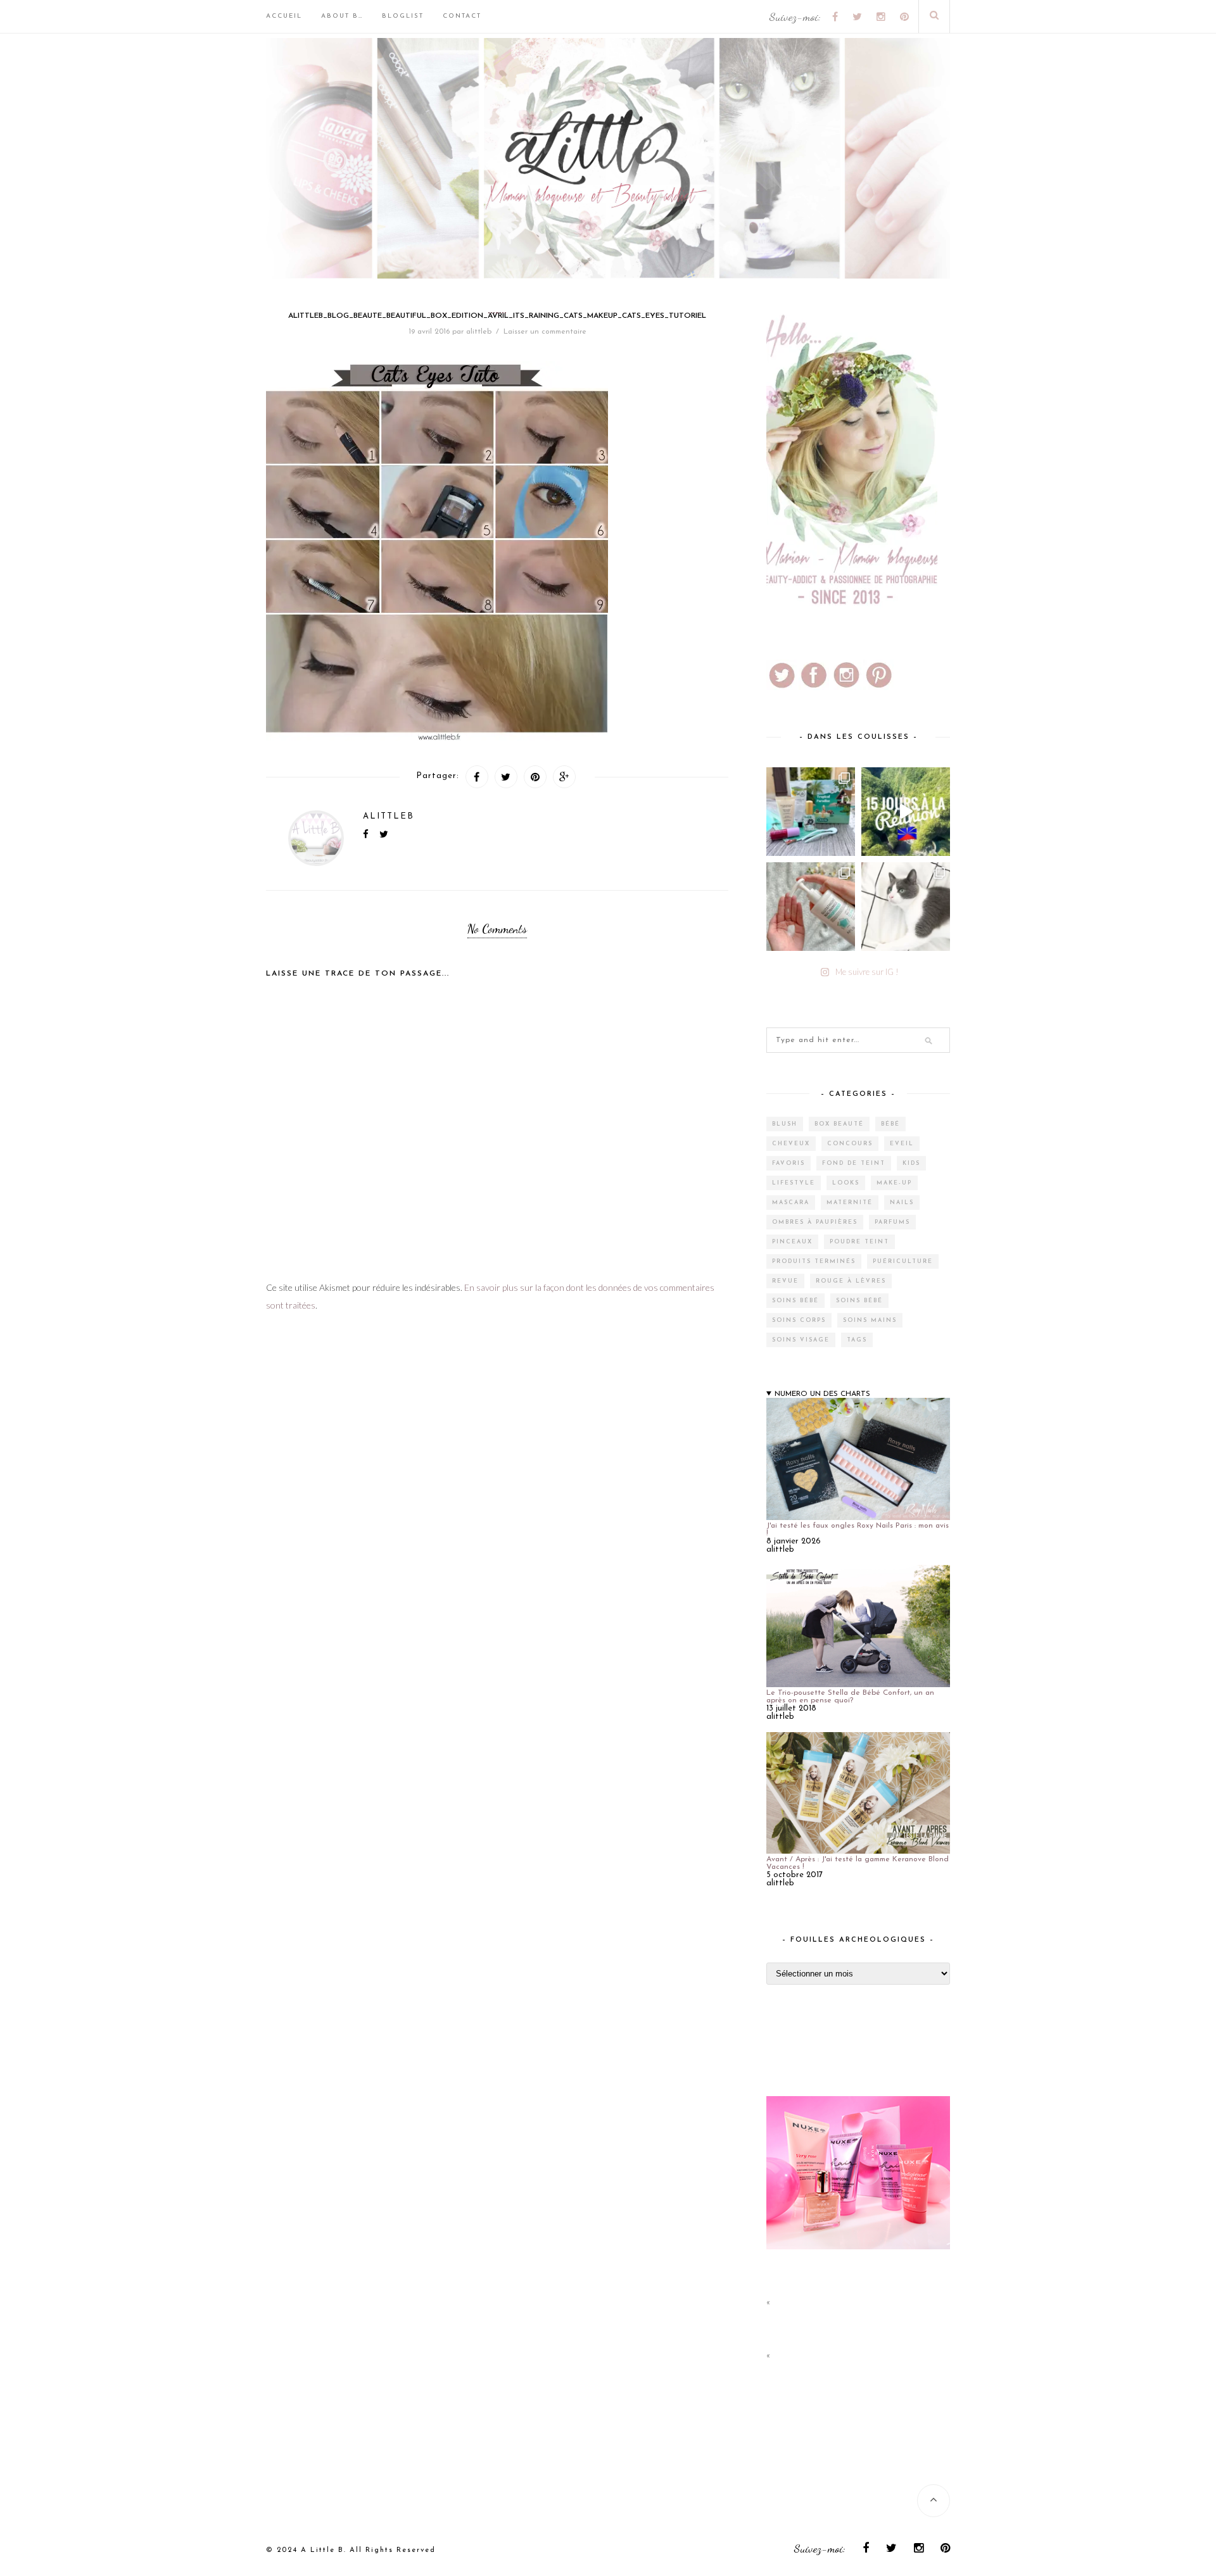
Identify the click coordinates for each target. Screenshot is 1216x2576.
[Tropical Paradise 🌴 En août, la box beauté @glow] (811, 812)
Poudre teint (859, 1242)
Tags (857, 1340)
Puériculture (903, 1261)
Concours (850, 1144)
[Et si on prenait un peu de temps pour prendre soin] (811, 907)
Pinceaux (792, 1242)
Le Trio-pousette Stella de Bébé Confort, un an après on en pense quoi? (850, 1697)
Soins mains (870, 1320)
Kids (911, 1163)
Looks (846, 1183)
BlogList (403, 16)
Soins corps (799, 1320)
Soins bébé (795, 1301)
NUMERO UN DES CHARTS (822, 1394)
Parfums (892, 1222)
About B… (342, 16)
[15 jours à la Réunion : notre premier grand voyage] (906, 812)
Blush (785, 1124)
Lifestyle (794, 1183)
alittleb (479, 332)
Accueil (284, 16)
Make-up (894, 1183)
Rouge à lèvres (851, 1281)
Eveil (902, 1144)
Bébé (890, 1124)
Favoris (788, 1163)
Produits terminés (814, 1261)
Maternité (850, 1203)
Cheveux (791, 1144)
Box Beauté (839, 1124)
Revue (785, 1281)
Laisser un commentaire (545, 332)
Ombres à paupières (815, 1222)
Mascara (791, 1203)
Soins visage (801, 1340)
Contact (462, 16)
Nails (902, 1203)
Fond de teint (854, 1163)
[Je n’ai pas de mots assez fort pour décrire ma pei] (906, 907)
